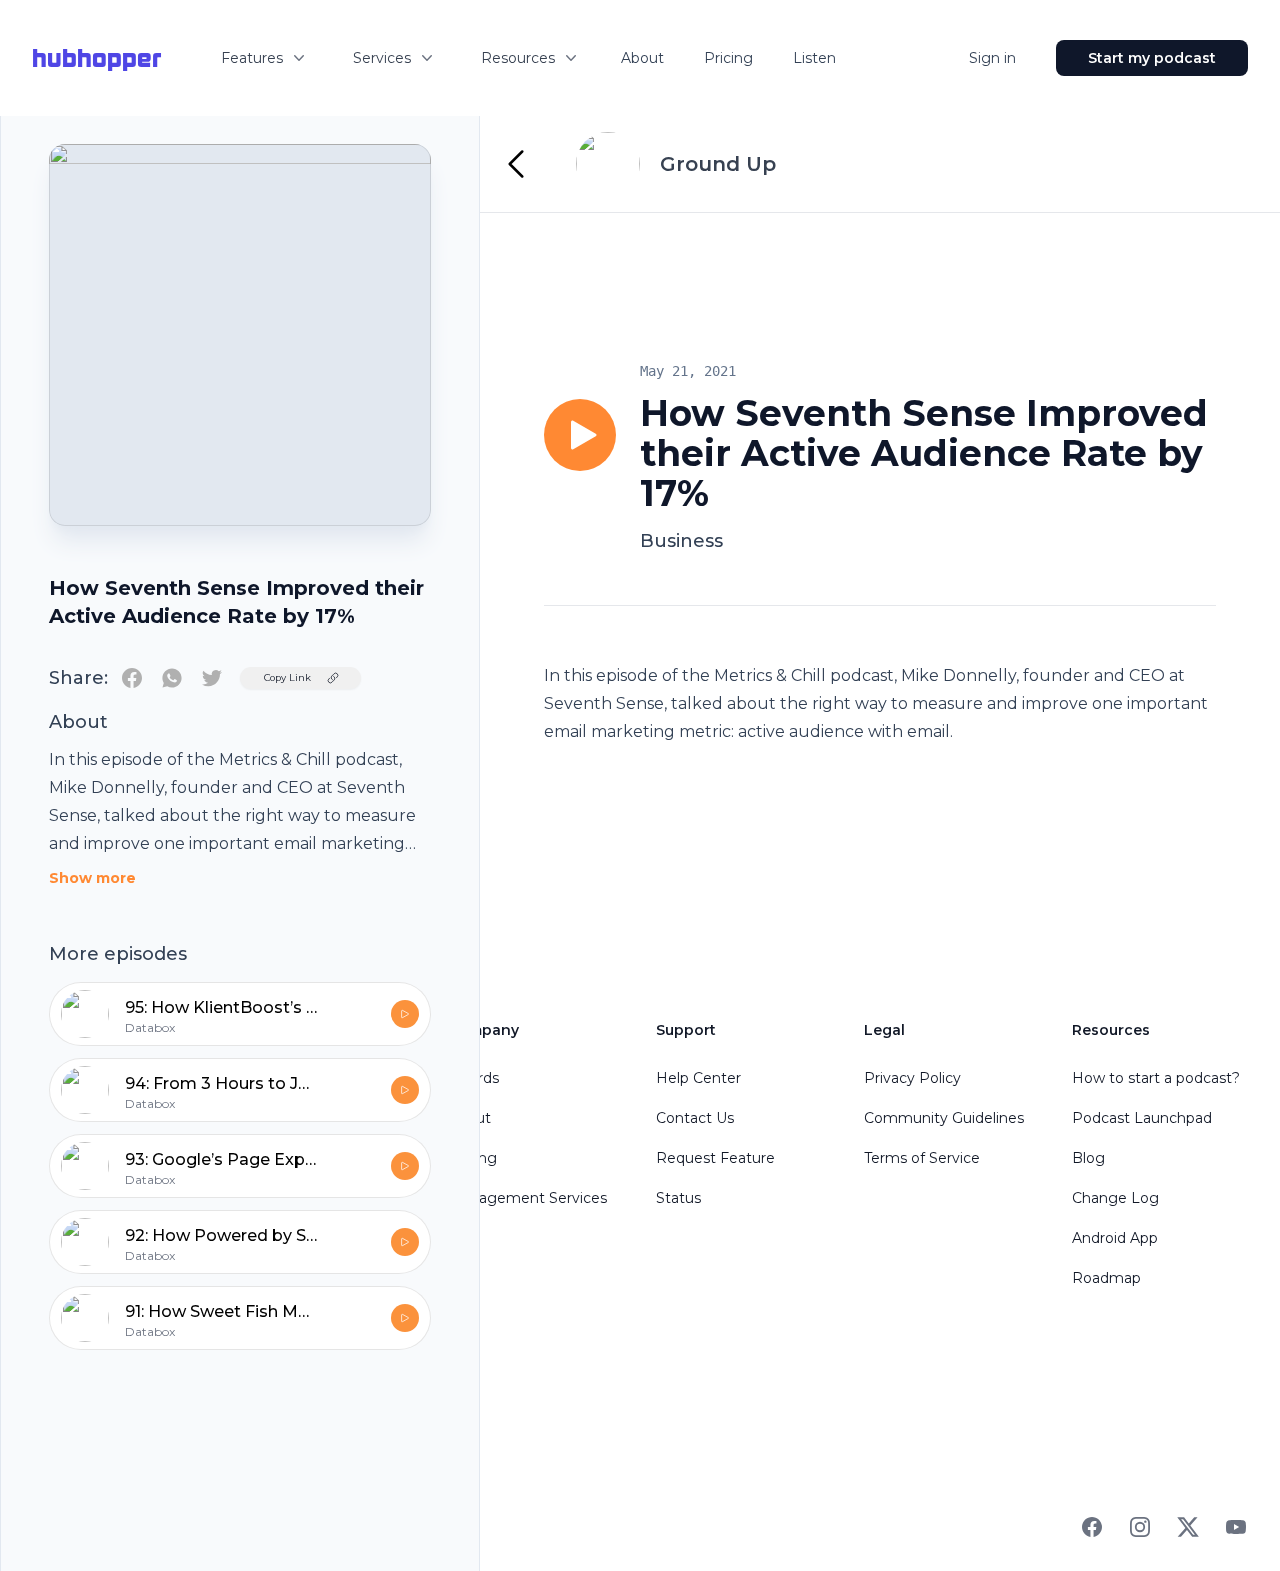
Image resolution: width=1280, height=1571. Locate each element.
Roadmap (1106, 1278)
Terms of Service (922, 1158)
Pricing (728, 58)
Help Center (698, 1078)
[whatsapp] (172, 678)
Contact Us (695, 1118)
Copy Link (287, 677)
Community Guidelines (944, 1118)
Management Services (527, 1198)
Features (252, 58)
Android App (1115, 1238)
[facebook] (132, 678)
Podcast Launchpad (1142, 1118)
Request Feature (715, 1158)
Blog (1088, 1158)
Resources (518, 58)
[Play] (580, 435)
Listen (814, 58)
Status (678, 1198)
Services (382, 58)
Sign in (992, 58)
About (642, 58)
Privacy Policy (912, 1078)
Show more (92, 878)
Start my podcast (1152, 58)
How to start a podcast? (1156, 1078)
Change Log (1115, 1198)
